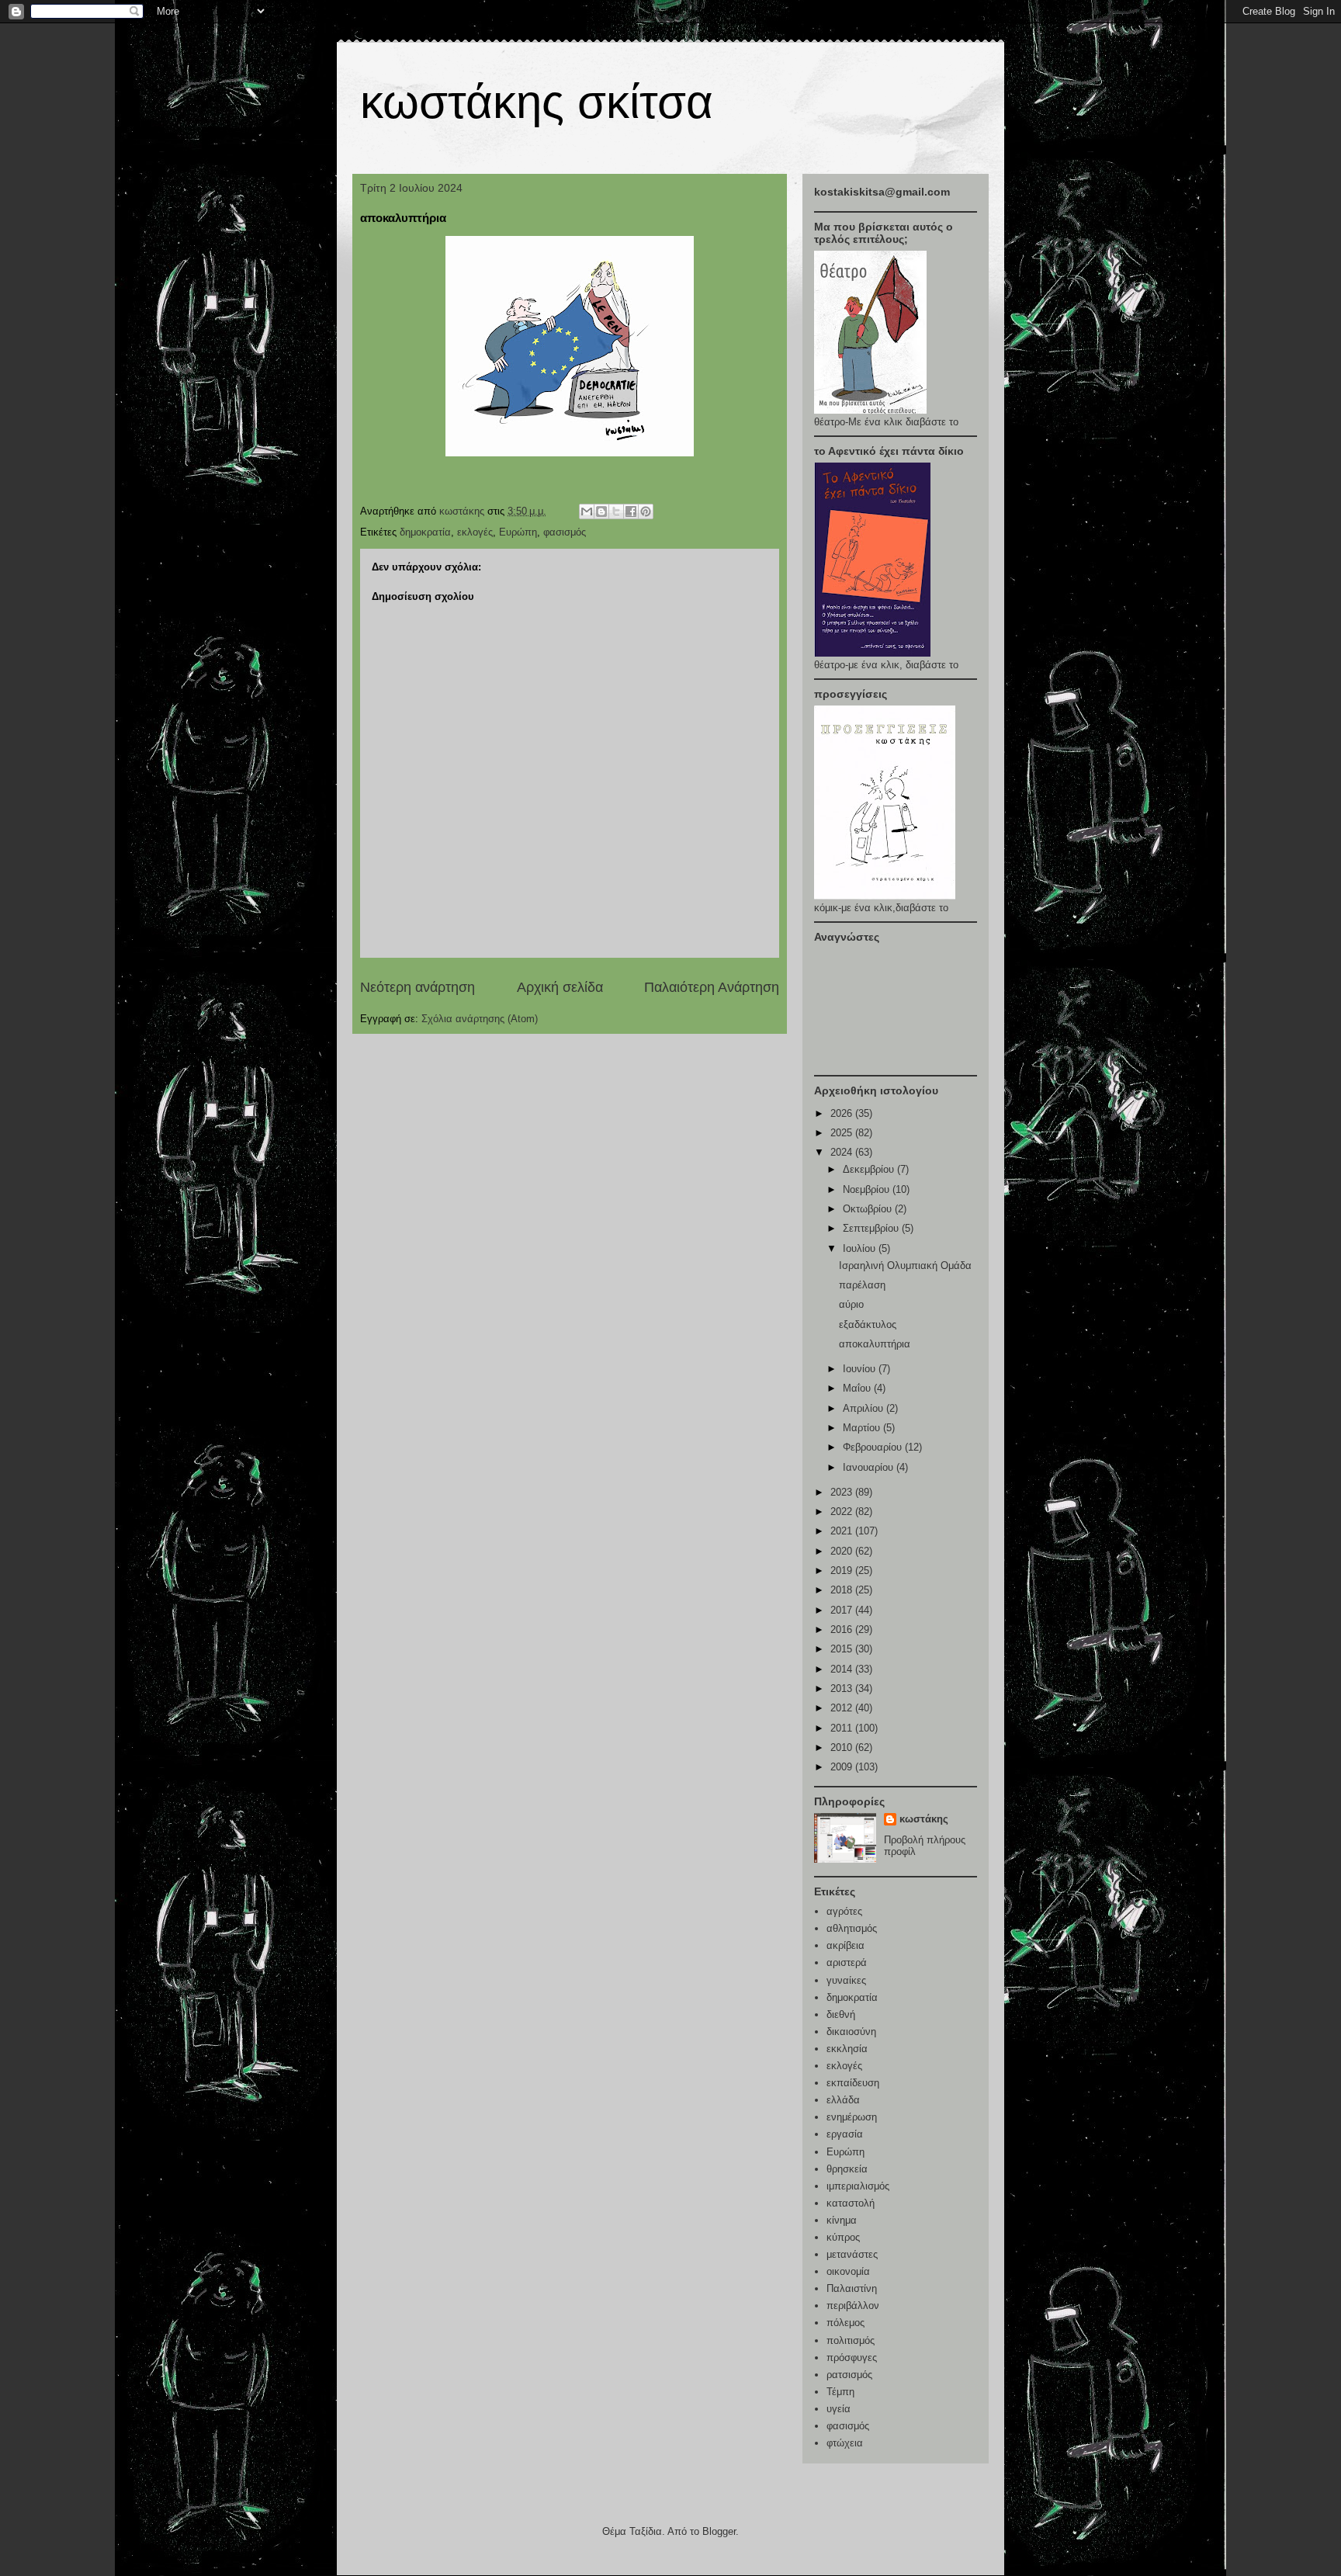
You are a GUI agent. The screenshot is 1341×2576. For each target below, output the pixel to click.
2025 (843, 1133)
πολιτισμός (851, 2340)
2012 (843, 1708)
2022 (843, 1512)
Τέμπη (840, 2392)
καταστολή (851, 2203)
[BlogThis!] (601, 511)
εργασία (845, 2134)
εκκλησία (847, 2049)
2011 (843, 1728)
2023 (843, 1492)
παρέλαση (862, 1285)
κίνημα (842, 2220)
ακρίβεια (845, 1945)
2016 (843, 1630)
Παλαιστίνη (852, 2288)
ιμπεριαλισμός (858, 2186)
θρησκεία (847, 2169)
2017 (843, 1610)
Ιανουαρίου (870, 1467)
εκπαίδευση (853, 2083)
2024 (843, 1152)
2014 (843, 1669)
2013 (843, 1688)
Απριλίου (865, 1408)
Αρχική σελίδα (560, 987)
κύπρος (843, 2237)
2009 (843, 1767)
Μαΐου (858, 1388)
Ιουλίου (861, 1248)
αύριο (851, 1304)
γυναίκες (846, 1980)
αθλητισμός (852, 1928)
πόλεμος (845, 2323)
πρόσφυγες (852, 2358)
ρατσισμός (849, 2375)
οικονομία (848, 2271)
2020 (843, 1551)
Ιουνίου (861, 1369)
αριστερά (847, 1962)
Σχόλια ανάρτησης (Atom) (480, 1019)
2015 (843, 1649)
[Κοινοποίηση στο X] (616, 511)
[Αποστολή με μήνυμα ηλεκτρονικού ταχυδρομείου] (587, 511)
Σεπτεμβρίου (872, 1228)
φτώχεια (845, 2443)
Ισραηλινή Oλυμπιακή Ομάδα (905, 1265)
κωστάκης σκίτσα (537, 102)
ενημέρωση (852, 2117)
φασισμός (565, 532)
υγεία (839, 2409)
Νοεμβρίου (868, 1189)
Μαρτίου (863, 1428)
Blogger (719, 2531)
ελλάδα (843, 2100)
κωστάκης (924, 1819)
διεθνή (841, 2014)
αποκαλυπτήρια (875, 1344)
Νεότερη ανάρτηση (418, 987)
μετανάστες (852, 2254)
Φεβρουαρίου (874, 1447)
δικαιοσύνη (851, 2032)
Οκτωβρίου (869, 1209)
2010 (843, 1747)
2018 (843, 1590)
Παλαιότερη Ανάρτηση (712, 987)
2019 (843, 1571)
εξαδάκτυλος (868, 1324)
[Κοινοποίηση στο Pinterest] (646, 511)
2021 (843, 1531)
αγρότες (844, 1911)
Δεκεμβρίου (870, 1169)
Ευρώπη (518, 532)
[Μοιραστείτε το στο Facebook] (631, 511)
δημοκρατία (425, 532)
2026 (843, 1113)
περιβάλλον (853, 2306)
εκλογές (475, 532)
